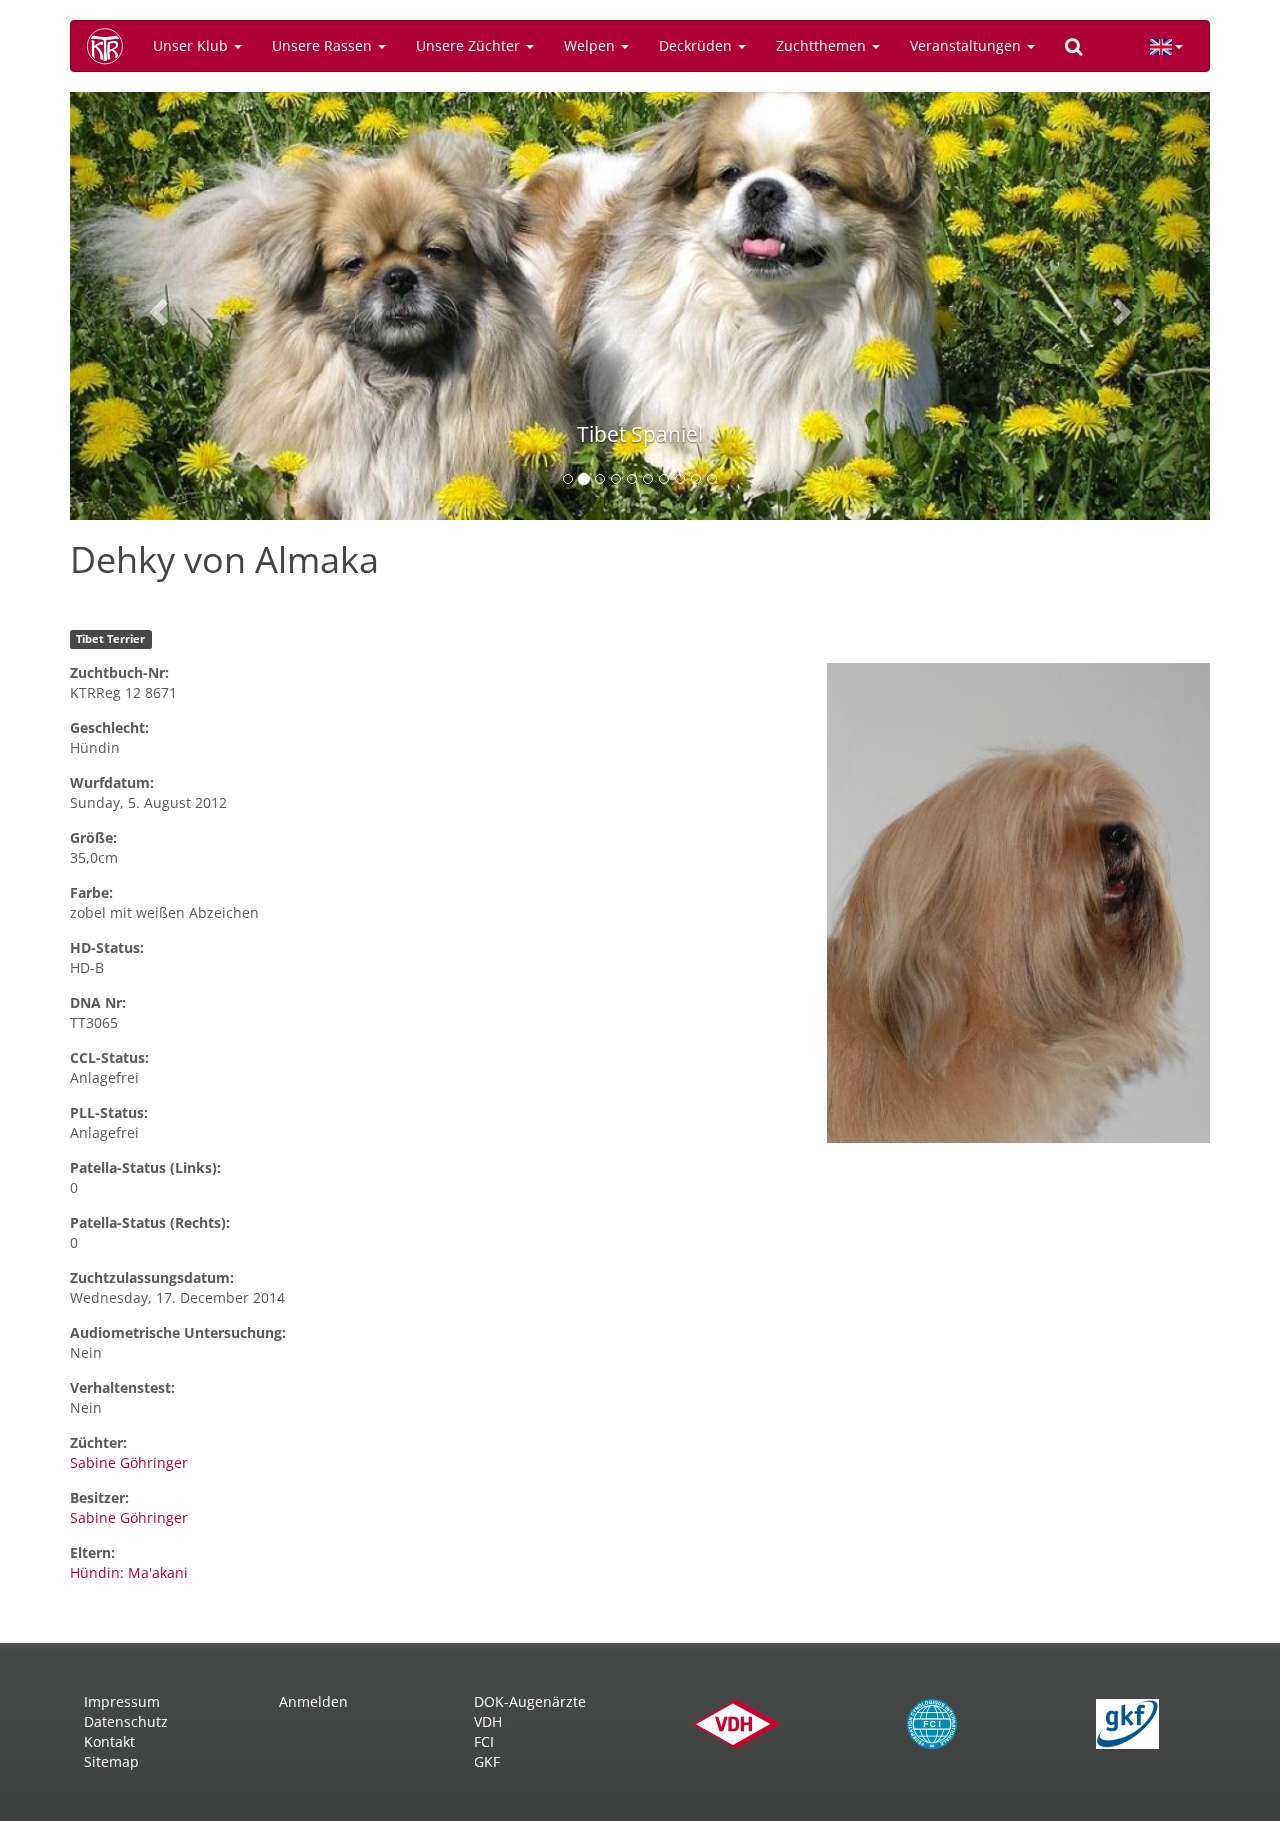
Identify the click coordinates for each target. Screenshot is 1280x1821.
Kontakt (109, 1741)
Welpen (591, 45)
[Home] (112, 46)
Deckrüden (697, 45)
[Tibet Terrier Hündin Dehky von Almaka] (1018, 903)
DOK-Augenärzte (530, 1701)
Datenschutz (126, 1721)
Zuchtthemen (823, 45)
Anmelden (313, 1701)
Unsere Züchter (470, 45)
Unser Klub (192, 45)
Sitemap (111, 1761)
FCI (484, 1741)
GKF (487, 1761)
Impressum (122, 1701)
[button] (155, 306)
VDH (488, 1721)
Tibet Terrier (110, 639)
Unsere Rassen (324, 45)
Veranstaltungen (967, 45)
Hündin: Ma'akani (129, 1572)
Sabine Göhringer (129, 1462)
